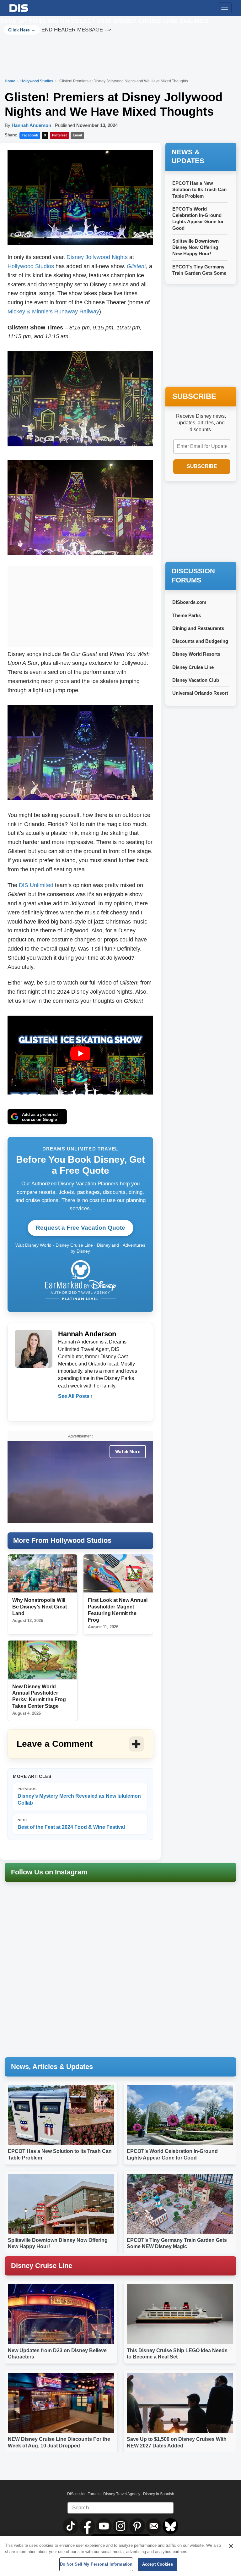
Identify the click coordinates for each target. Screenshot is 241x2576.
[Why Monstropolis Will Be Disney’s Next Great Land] (43, 1574)
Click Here (19, 30)
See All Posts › (75, 1396)
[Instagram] (90, 1409)
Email (77, 135)
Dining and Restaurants (198, 628)
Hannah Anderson (31, 125)
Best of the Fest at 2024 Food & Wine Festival (71, 1824)
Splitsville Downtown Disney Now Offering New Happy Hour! (195, 247)
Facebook (30, 135)
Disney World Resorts (196, 654)
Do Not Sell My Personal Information (96, 2564)
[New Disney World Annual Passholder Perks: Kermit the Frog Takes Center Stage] (43, 1660)
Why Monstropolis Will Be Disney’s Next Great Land (40, 1607)
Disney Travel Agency (122, 2494)
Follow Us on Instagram (49, 1872)
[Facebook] (77, 1409)
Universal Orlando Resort (200, 693)
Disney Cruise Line (193, 667)
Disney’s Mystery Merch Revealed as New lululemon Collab (79, 1796)
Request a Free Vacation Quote (80, 1228)
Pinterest (59, 135)
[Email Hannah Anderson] (63, 1409)
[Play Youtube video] (80, 1054)
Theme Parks (187, 615)
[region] (120, 2556)
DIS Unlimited (36, 885)
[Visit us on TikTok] (71, 2526)
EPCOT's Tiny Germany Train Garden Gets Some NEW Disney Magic (199, 273)
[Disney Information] (19, 7)
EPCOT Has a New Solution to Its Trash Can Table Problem (199, 190)
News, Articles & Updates (52, 2067)
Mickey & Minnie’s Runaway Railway (53, 312)
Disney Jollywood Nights (97, 257)
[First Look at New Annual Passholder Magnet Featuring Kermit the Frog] (118, 1574)
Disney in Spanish (159, 2494)
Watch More (128, 1452)
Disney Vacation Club (196, 680)
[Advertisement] (80, 605)
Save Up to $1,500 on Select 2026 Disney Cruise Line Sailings (104, 21)
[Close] (231, 2546)
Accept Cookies (158, 2564)
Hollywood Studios (37, 81)
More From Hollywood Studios (62, 1540)
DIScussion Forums (84, 2494)
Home (10, 81)
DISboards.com (189, 602)
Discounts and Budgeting (200, 641)
